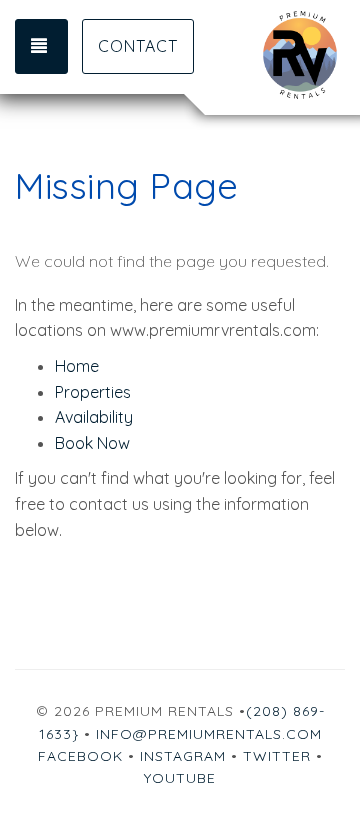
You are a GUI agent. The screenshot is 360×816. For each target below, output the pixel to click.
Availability (94, 417)
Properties (93, 392)
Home (77, 366)
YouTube (180, 778)
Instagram (183, 756)
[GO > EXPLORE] (262, 55)
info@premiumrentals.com (209, 734)
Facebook (80, 756)
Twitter (277, 756)
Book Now (92, 443)
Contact (138, 46)
